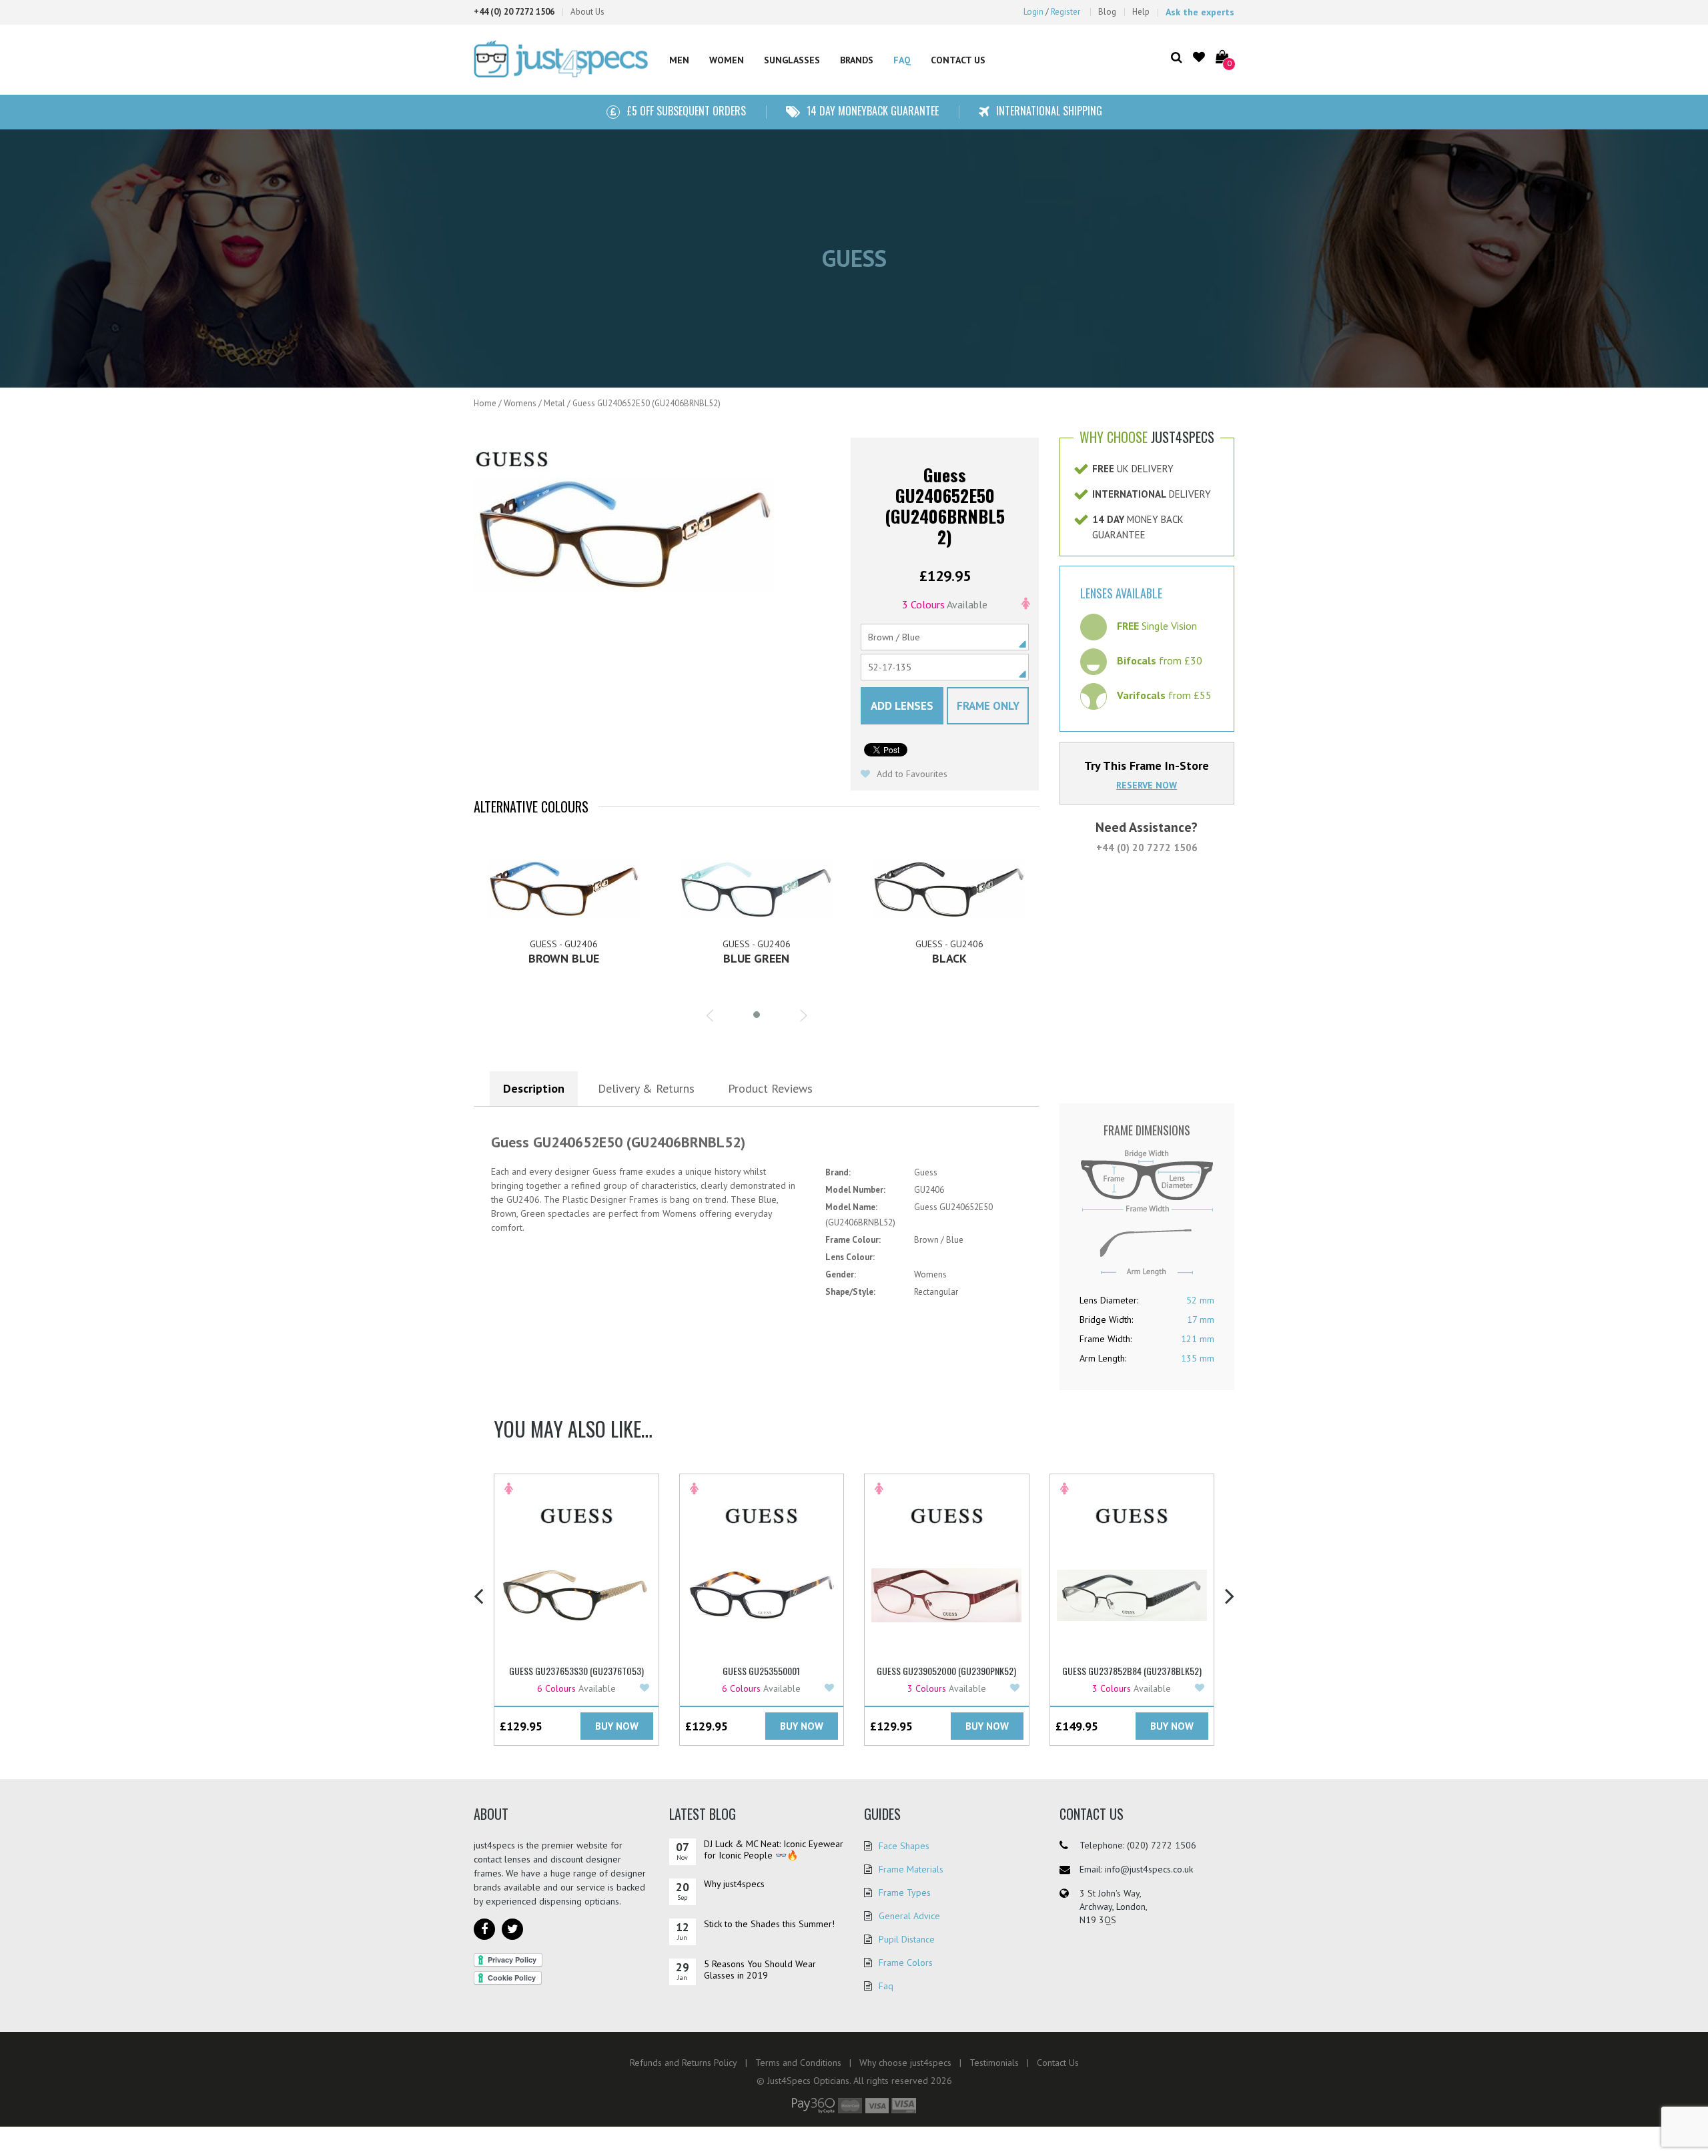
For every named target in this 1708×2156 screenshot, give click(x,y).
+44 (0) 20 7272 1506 (1147, 848)
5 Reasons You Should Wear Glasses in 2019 (760, 1970)
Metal (554, 403)
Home (485, 403)
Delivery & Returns (646, 1088)
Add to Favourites (911, 774)
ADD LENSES (902, 706)
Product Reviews (770, 1088)
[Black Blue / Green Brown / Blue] (945, 637)
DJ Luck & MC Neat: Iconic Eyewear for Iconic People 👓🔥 (774, 1849)
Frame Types (905, 1893)
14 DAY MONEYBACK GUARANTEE (873, 111)
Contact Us (958, 60)
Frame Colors (906, 1963)
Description (534, 1088)
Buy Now (617, 1726)
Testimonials (994, 2063)
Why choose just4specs (905, 2063)
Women (727, 60)
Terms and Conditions (798, 2063)
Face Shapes (904, 1846)
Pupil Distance (907, 1939)
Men (679, 60)
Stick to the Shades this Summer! (769, 1924)
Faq (886, 1986)
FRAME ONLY (988, 706)
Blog (1107, 12)
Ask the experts (1200, 12)
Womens (520, 403)
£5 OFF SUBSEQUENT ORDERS (686, 111)
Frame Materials (911, 1869)
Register (1065, 12)
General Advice (909, 1916)
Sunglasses (792, 60)
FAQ (902, 60)
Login (1033, 12)
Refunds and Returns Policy (684, 2063)
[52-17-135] (945, 667)
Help (1141, 12)
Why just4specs (734, 1884)
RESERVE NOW (1147, 785)
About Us (587, 12)
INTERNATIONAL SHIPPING (1049, 111)
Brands (857, 60)
